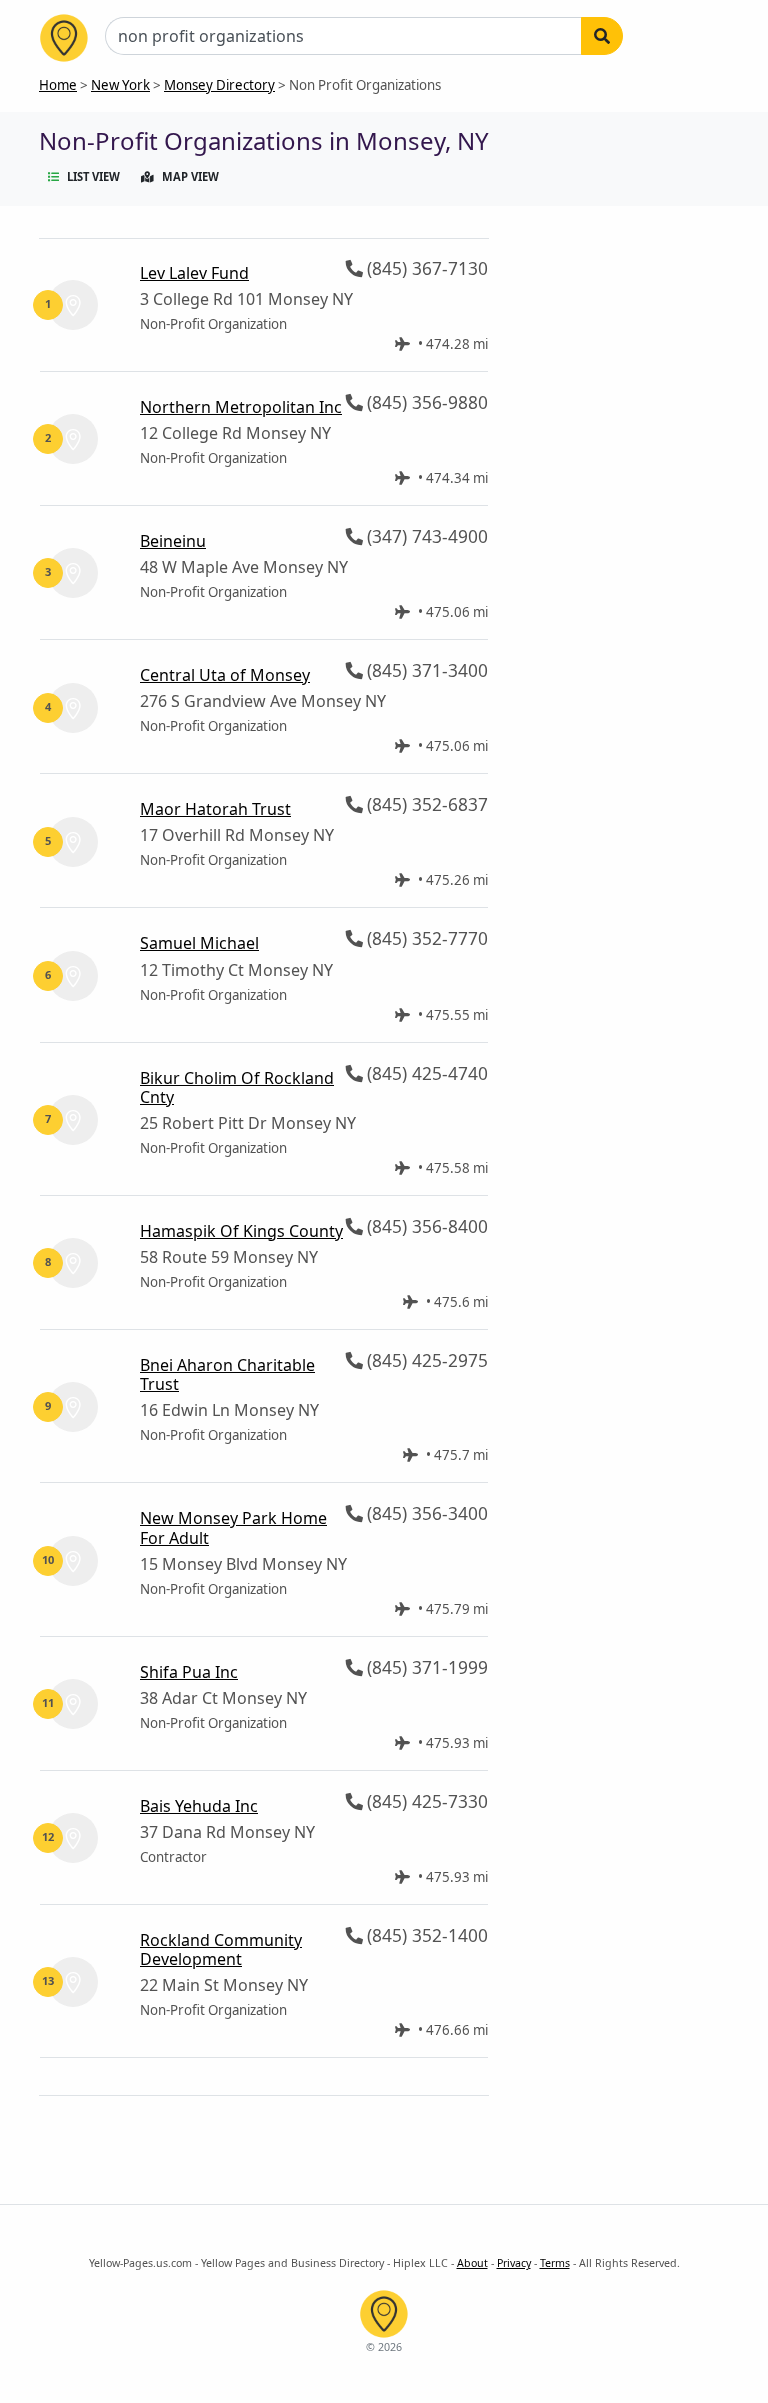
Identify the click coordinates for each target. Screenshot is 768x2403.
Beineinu (173, 541)
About (472, 2263)
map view (190, 176)
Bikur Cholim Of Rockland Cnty (237, 1087)
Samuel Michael (199, 943)
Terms (555, 2263)
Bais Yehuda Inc (199, 1806)
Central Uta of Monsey (225, 675)
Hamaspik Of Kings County (241, 1231)
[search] (602, 36)
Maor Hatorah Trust (215, 809)
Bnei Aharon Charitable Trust (227, 1374)
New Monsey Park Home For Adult (233, 1527)
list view (93, 176)
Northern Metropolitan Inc (241, 407)
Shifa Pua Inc (189, 1672)
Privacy (514, 2263)
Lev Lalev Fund (194, 273)
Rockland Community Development (221, 1949)
